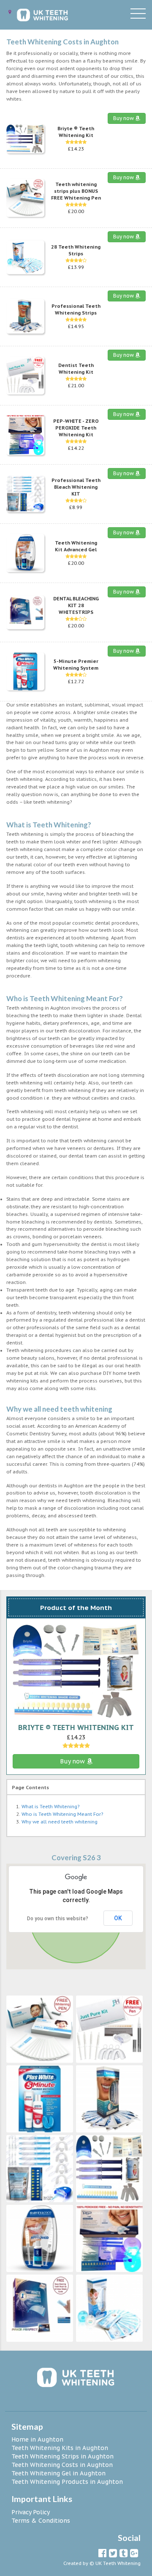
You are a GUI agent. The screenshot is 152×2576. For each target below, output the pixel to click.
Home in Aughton (37, 2439)
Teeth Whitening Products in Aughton (67, 2482)
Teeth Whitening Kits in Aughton (60, 2448)
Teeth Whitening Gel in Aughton (58, 2473)
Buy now (124, 118)
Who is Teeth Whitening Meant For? (62, 1814)
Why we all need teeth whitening (60, 1822)
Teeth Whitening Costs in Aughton (62, 2465)
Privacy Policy (31, 2512)
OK (118, 1918)
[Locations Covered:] (10, 12)
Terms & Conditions (41, 2521)
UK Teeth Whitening (118, 2563)
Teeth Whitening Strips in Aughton (62, 2456)
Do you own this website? (58, 1919)
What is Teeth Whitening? (50, 1807)
